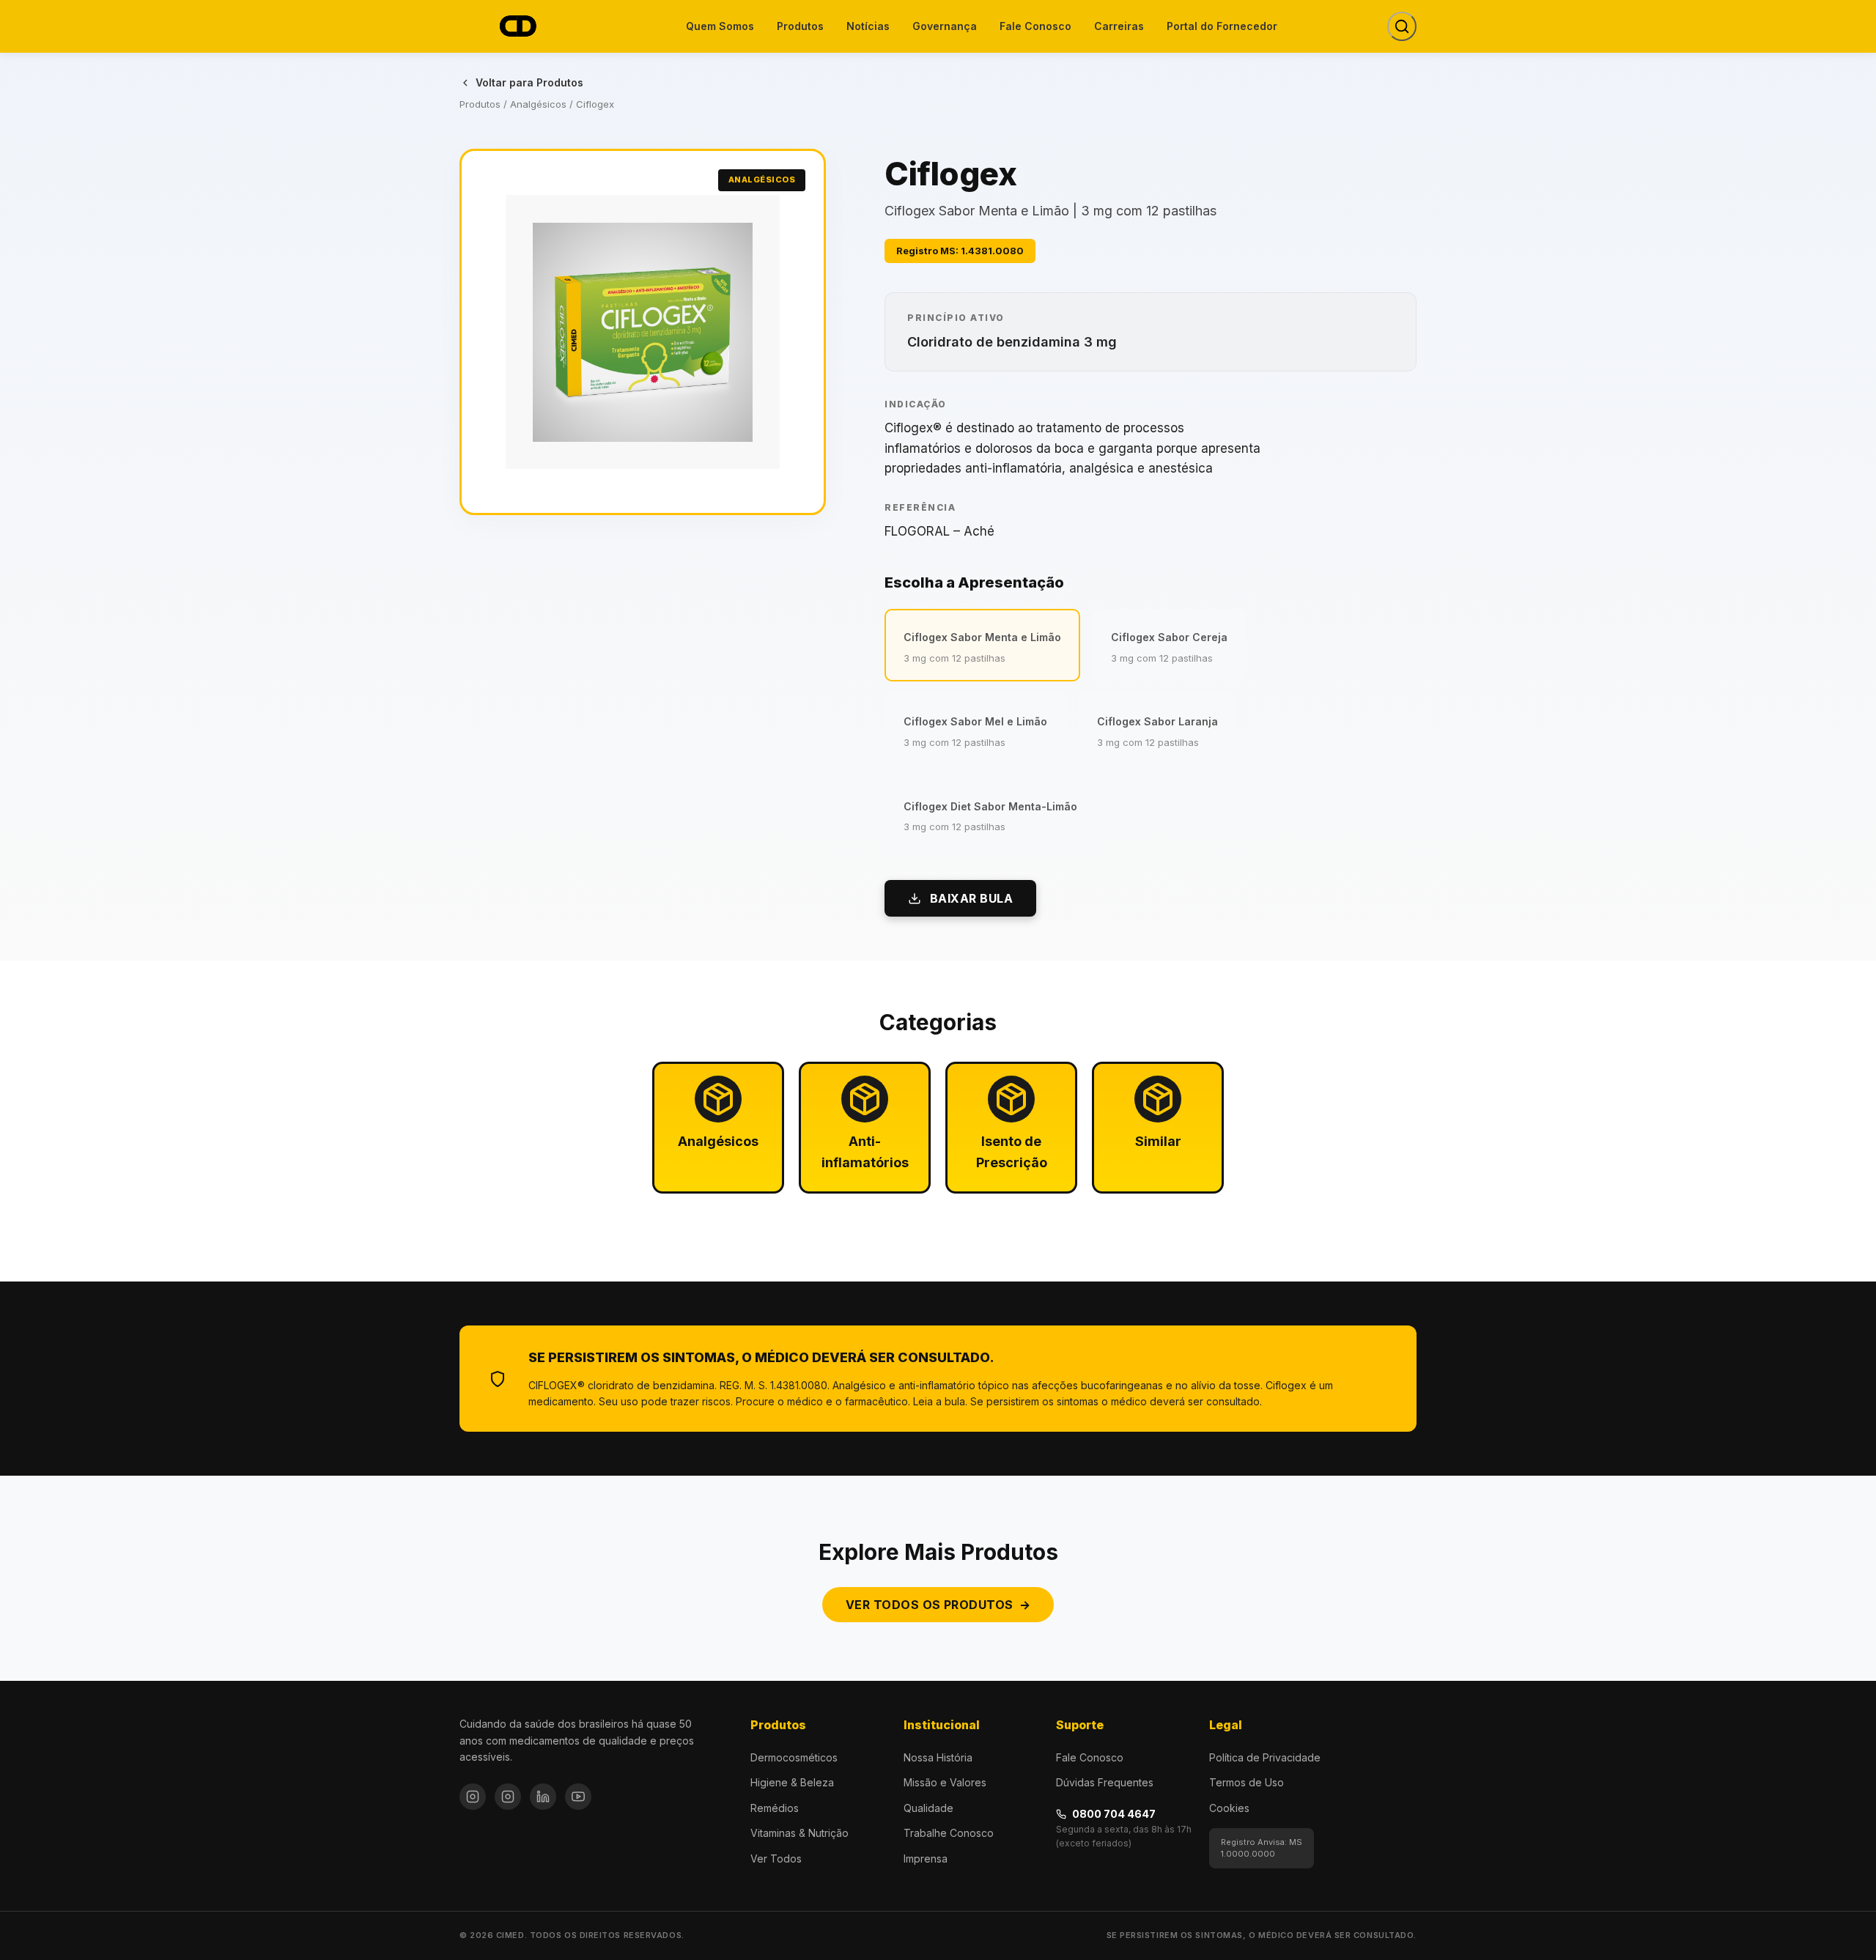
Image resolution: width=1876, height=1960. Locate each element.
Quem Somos (720, 26)
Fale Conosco (1035, 26)
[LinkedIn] (543, 1797)
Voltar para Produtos (529, 82)
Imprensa (926, 1859)
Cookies (1229, 1808)
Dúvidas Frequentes (1105, 1782)
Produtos (800, 26)
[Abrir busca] (1402, 26)
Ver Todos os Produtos (938, 1605)
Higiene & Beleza (792, 1782)
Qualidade (928, 1808)
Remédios (775, 1808)
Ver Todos (776, 1859)
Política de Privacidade (1265, 1757)
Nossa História (938, 1757)
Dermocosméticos (794, 1757)
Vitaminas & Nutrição (799, 1833)
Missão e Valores (945, 1782)
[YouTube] (578, 1797)
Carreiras (1119, 26)
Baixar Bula (971, 898)
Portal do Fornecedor (1222, 26)
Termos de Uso (1247, 1782)
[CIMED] (517, 27)
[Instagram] (473, 1797)
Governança (945, 26)
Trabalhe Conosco (949, 1833)
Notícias (868, 26)
